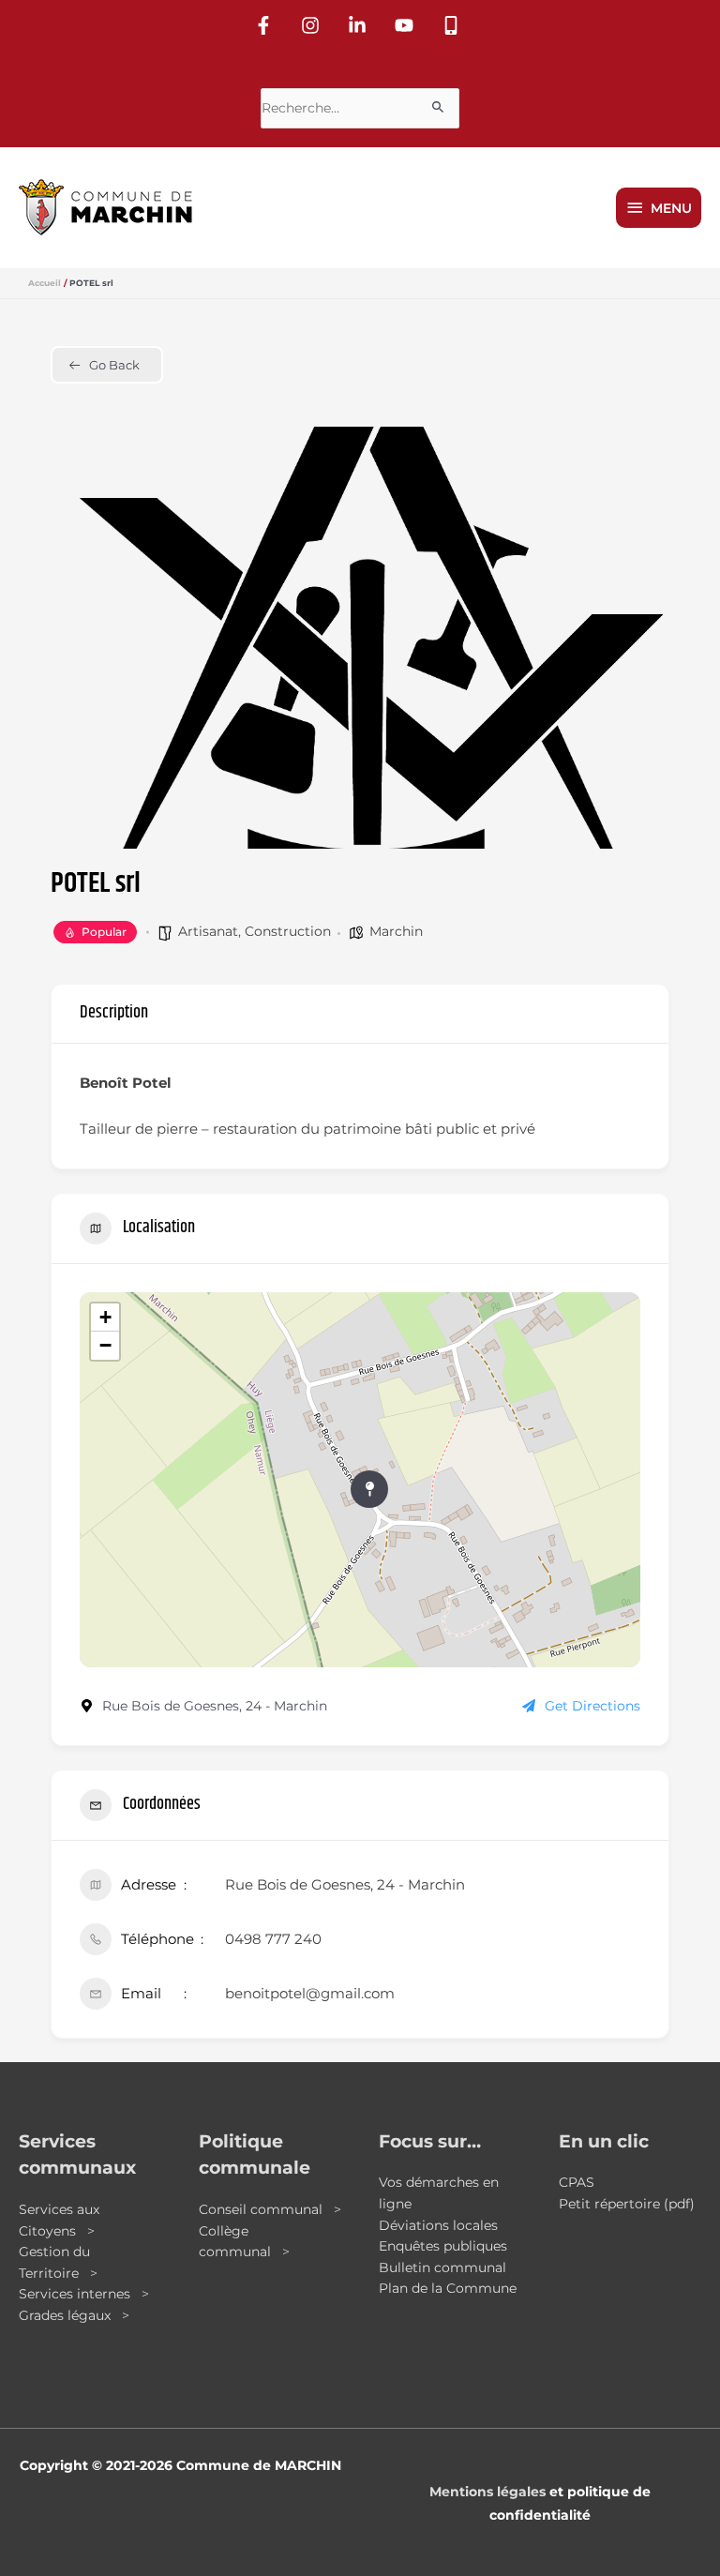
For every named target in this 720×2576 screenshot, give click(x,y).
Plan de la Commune (448, 2288)
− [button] (105, 1345)
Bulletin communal (442, 2267)
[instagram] (313, 25)
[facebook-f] (266, 25)
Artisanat (208, 931)
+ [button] (105, 1317)
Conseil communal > (270, 2209)
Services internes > (84, 2294)
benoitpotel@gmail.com (310, 1993)
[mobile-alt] (454, 25)
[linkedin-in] (360, 25)
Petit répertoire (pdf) (627, 2204)
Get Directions (592, 1706)
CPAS (577, 2182)
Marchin (396, 931)
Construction (288, 931)
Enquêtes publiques (443, 2246)
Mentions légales (487, 2492)
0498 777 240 (273, 1939)
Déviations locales (438, 2225)
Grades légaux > (74, 2315)
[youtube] (407, 25)
